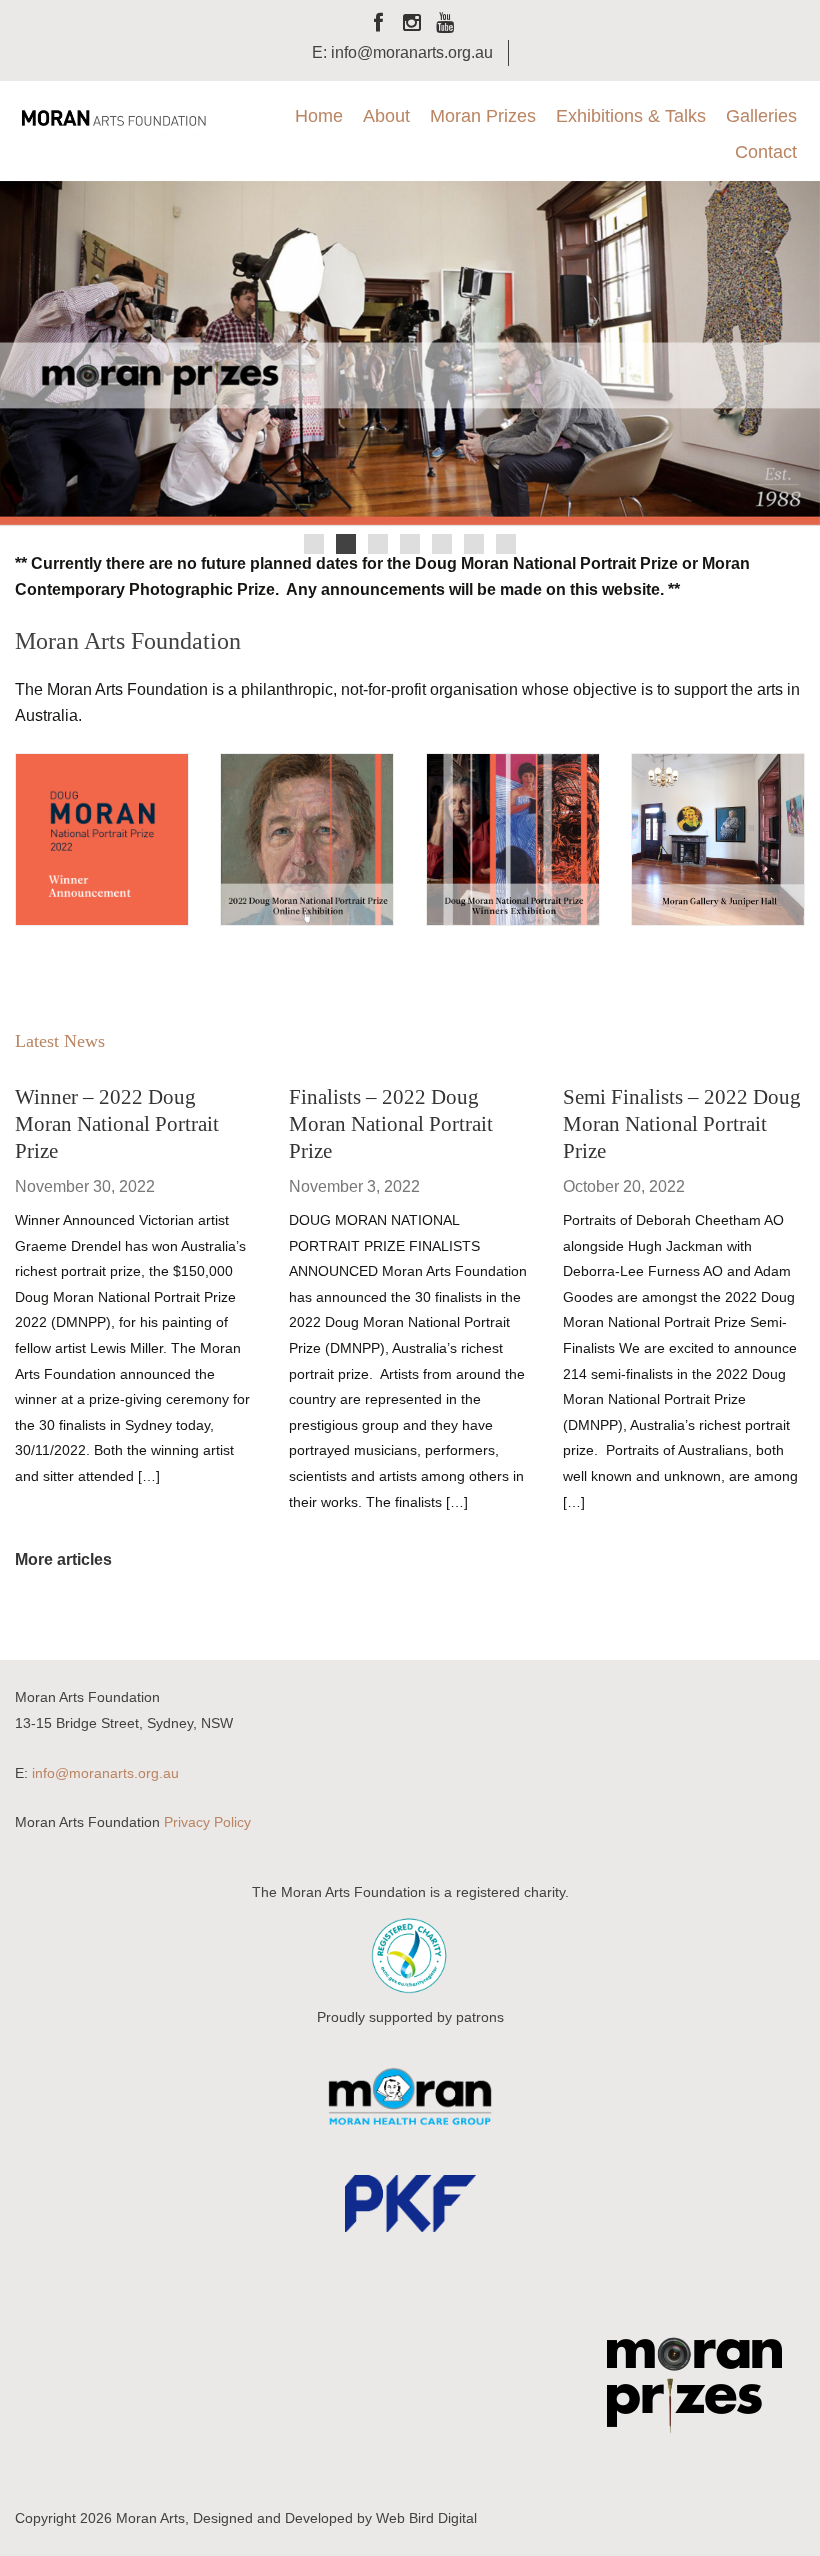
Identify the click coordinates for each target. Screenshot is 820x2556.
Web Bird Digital (426, 2518)
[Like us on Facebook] (379, 25)
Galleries (761, 116)
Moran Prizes (483, 116)
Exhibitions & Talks (631, 116)
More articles (63, 1559)
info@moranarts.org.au (105, 1773)
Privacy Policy (207, 1822)
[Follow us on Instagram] (412, 25)
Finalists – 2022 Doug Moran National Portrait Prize (391, 1123)
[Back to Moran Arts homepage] (113, 117)
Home (319, 116)
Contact (766, 152)
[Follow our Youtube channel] (445, 25)
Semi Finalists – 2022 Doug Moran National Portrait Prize (682, 1123)
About (386, 116)
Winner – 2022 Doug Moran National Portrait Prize (117, 1123)
